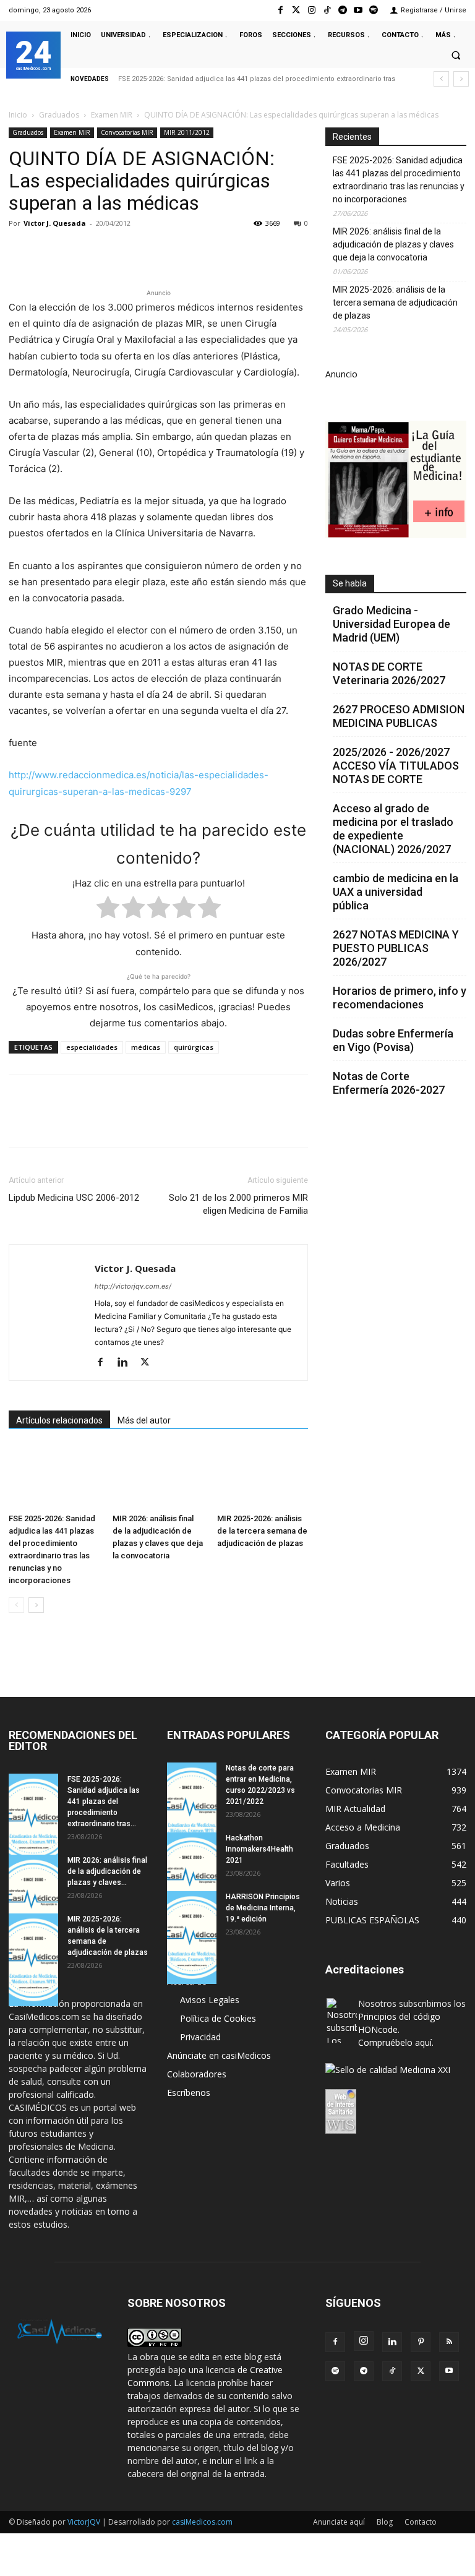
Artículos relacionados (59, 1420)
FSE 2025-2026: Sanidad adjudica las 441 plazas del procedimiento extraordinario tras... (104, 1801)
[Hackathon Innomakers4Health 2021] (192, 1879)
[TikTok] (392, 2371)
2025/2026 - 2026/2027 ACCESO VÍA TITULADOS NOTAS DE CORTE (396, 766)
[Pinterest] (78, 251)
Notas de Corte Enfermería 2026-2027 (389, 1083)
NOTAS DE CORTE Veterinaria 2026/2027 (389, 673)
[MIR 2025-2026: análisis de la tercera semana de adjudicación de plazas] (263, 1477)
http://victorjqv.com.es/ (133, 1286)
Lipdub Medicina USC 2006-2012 (74, 1198)
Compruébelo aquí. (396, 2042)
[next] (461, 79)
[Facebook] (280, 10)
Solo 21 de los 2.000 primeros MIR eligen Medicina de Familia (238, 1204)
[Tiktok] (327, 10)
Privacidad (200, 2037)
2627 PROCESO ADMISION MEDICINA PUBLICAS (399, 716)
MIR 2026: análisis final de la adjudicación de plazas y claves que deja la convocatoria (393, 244)
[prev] (441, 79)
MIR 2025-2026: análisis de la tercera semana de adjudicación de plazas (262, 1531)
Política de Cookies (218, 2018)
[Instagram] (311, 10)
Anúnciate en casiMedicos (219, 2055)
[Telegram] (342, 10)
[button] (456, 56)
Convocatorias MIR (127, 132)
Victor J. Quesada (55, 223)
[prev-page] (16, 1605)
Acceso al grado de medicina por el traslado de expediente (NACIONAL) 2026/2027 (393, 829)
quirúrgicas (194, 1047)
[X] (49, 251)
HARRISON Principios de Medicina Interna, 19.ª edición (263, 1908)
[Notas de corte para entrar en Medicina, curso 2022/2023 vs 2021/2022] (192, 1809)
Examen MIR (112, 115)
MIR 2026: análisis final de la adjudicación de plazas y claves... (107, 1871)
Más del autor (144, 1420)
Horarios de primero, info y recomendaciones (400, 998)
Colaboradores (197, 2074)
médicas (146, 1047)
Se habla (350, 583)
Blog (385, 2522)
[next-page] (36, 1605)
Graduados (59, 115)
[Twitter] (296, 10)
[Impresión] (192, 251)
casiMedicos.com (202, 2522)
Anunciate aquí (339, 2522)
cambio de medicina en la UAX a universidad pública (396, 892)
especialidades (92, 1047)
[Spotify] (374, 10)
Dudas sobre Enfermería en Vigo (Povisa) (393, 1040)
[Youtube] (358, 10)
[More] (221, 251)
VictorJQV (85, 2522)
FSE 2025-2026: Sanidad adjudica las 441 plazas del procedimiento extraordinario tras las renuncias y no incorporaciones (399, 180)
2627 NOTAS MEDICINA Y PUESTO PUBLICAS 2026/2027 (396, 948)
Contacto (421, 2522)
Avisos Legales (210, 2000)
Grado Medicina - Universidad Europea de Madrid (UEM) (392, 624)
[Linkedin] (135, 251)
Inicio (18, 115)
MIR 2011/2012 (187, 132)
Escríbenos (189, 2093)
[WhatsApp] (106, 251)
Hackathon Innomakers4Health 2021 (259, 1849)
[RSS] (449, 2342)
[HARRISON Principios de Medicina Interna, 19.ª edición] (192, 1938)
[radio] (108, 910)
